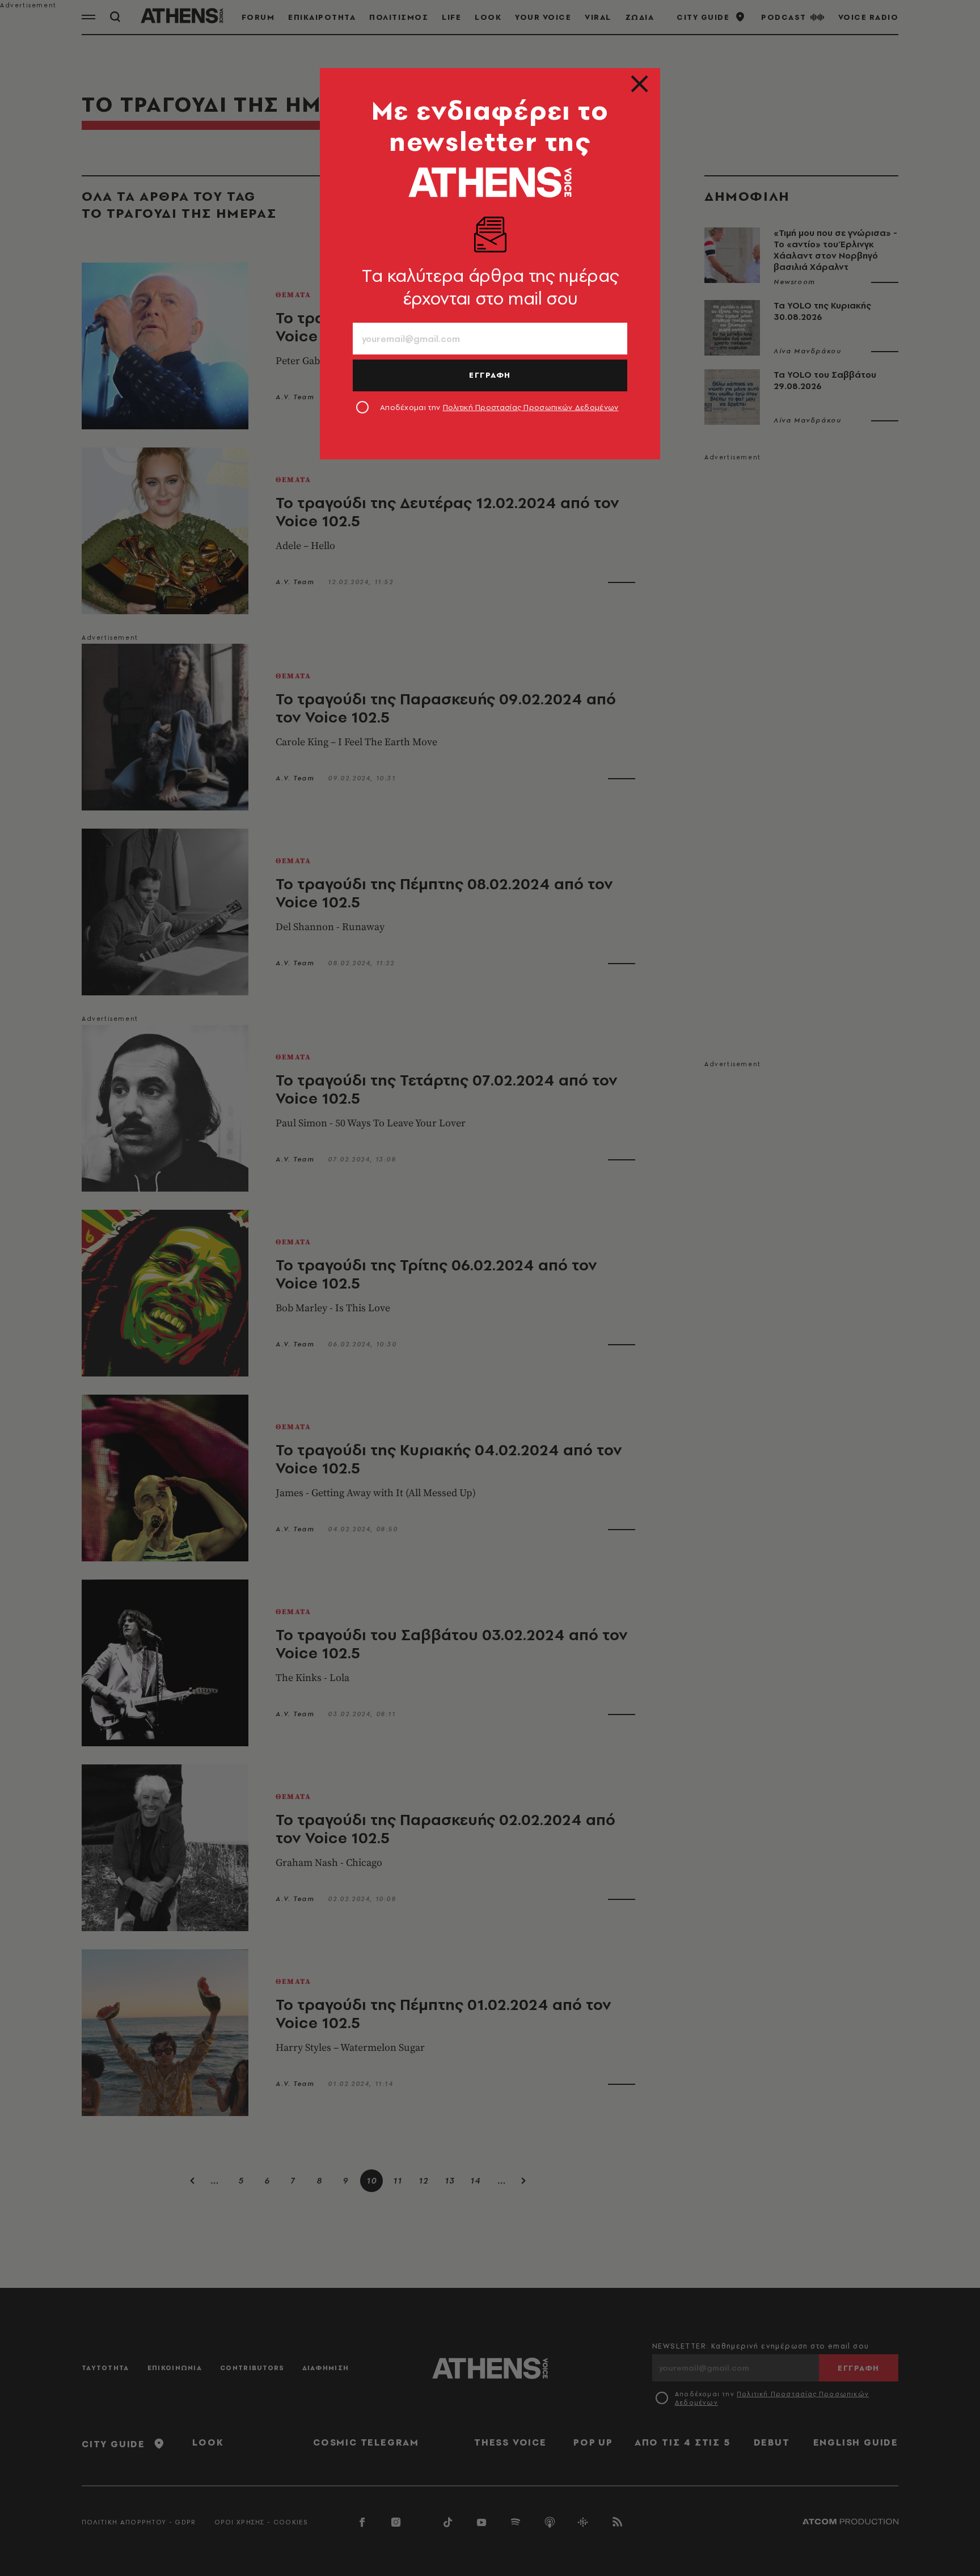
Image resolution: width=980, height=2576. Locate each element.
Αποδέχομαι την (499, 407)
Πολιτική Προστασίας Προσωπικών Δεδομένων (531, 407)
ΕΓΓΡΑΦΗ (490, 375)
